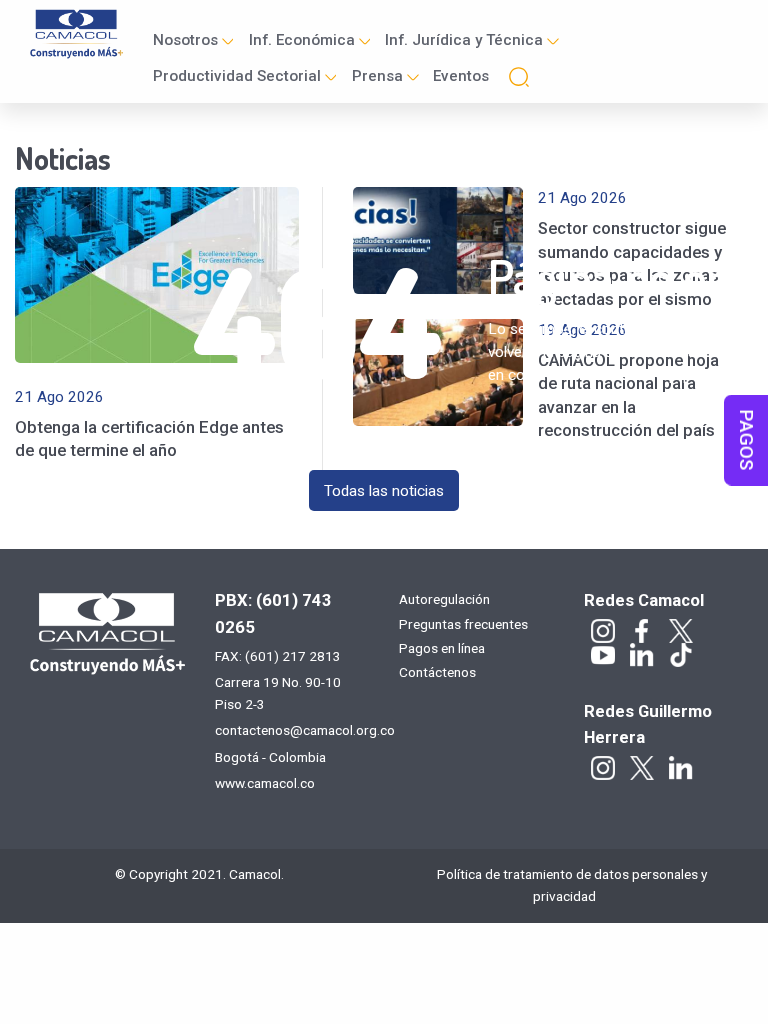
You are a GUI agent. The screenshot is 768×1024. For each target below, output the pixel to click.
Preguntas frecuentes (463, 625)
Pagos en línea (442, 649)
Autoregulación (444, 600)
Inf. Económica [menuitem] (302, 40)
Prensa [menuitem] (377, 76)
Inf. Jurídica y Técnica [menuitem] (464, 40)
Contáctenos (437, 673)
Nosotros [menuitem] (185, 40)
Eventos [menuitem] (461, 76)
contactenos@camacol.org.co (305, 730)
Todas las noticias (384, 491)
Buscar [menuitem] (519, 77)
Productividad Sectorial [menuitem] (237, 76)
